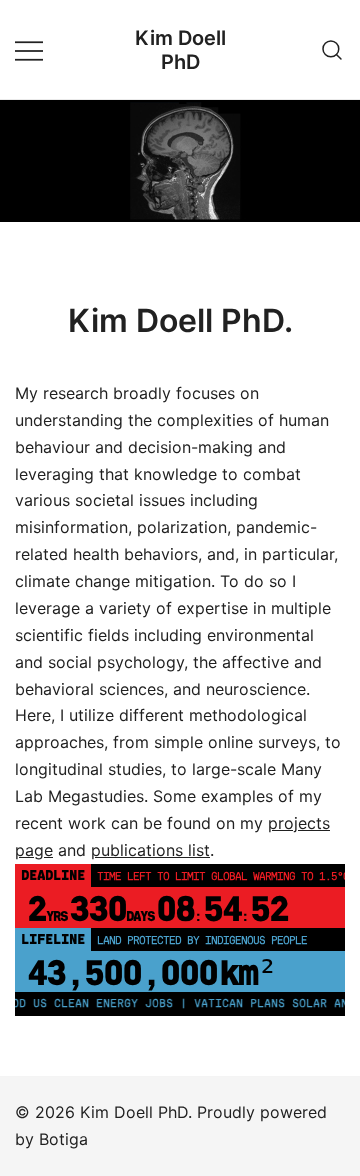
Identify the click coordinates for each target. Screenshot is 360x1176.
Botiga (63, 1139)
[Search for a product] (332, 49)
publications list (150, 850)
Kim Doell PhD (180, 50)
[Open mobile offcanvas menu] (29, 49)
